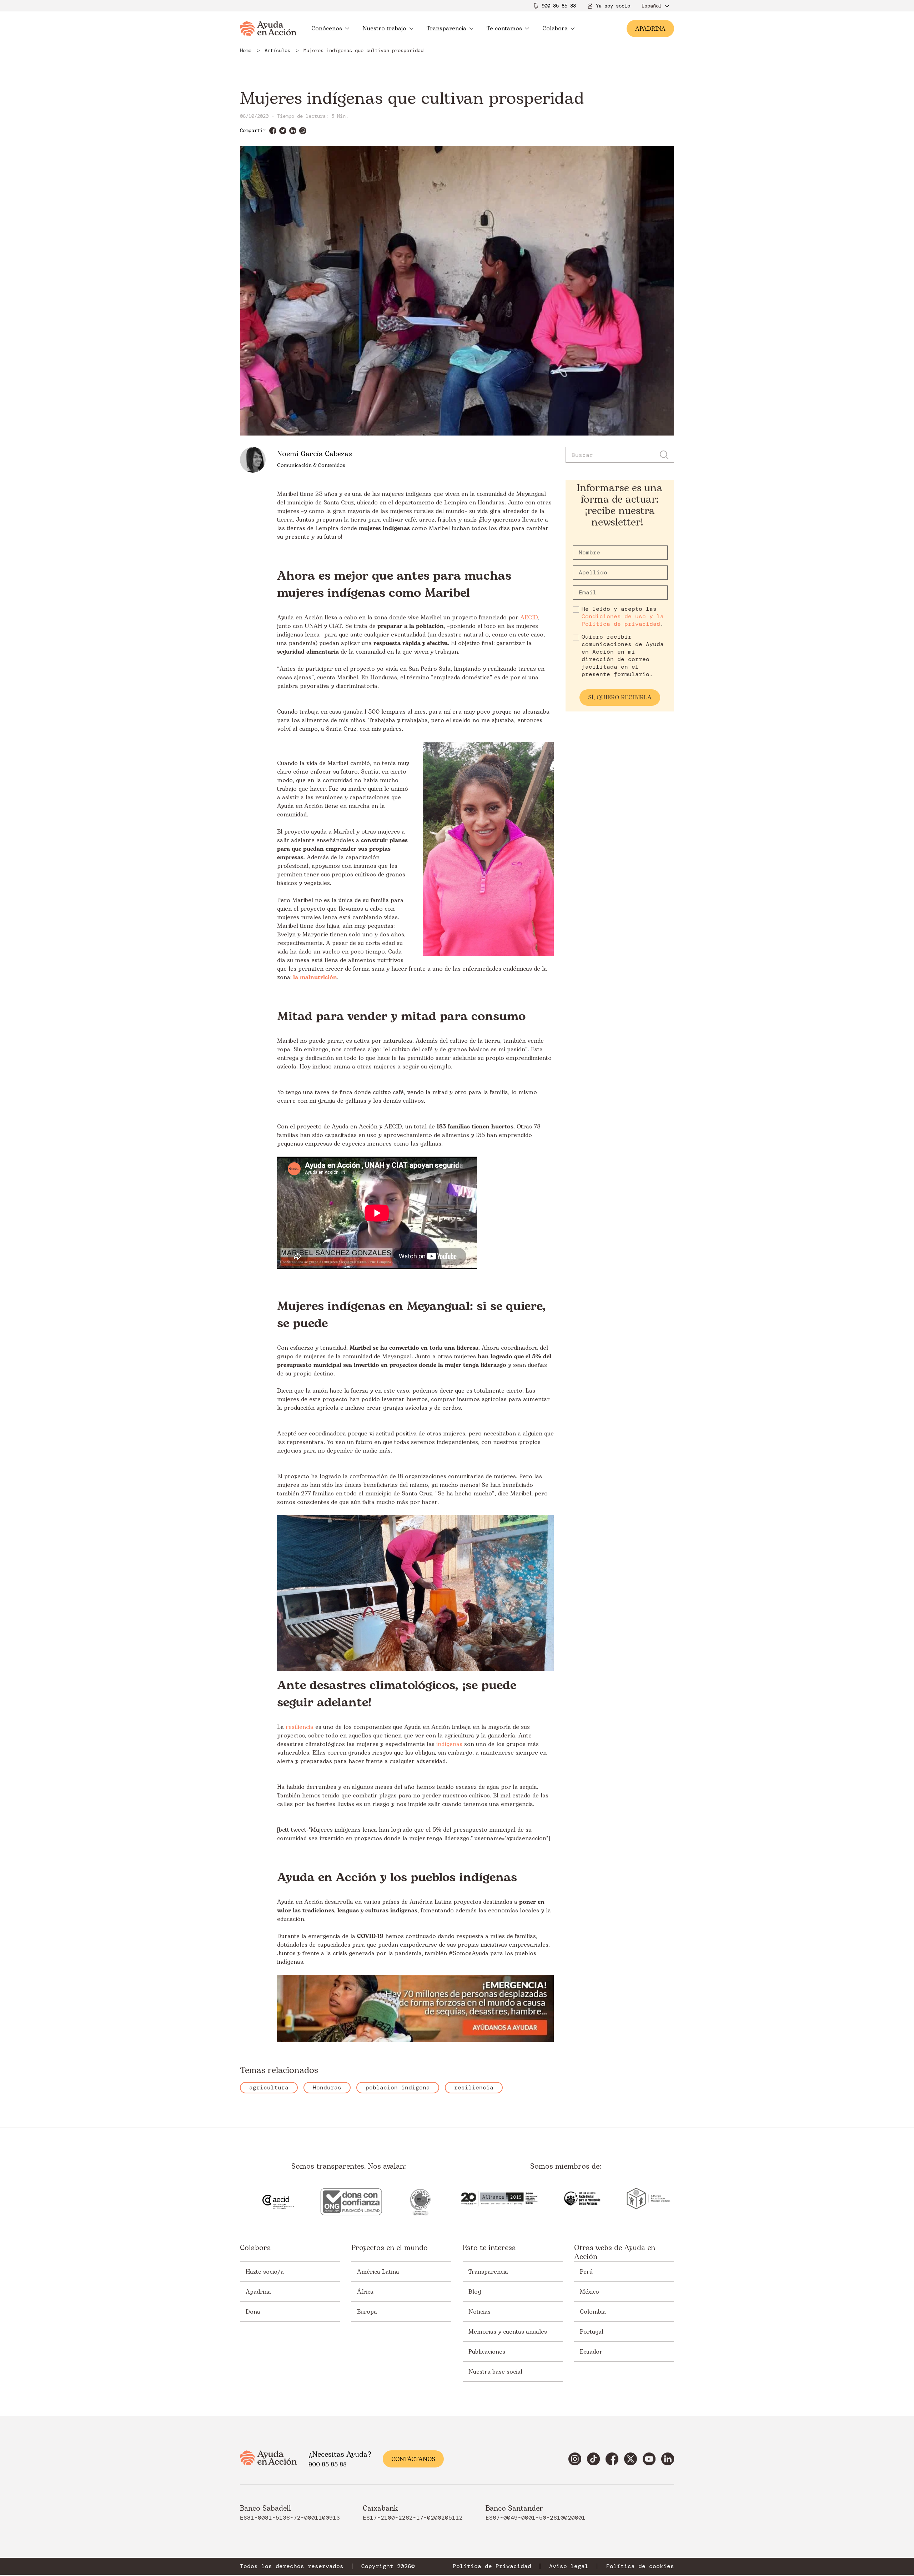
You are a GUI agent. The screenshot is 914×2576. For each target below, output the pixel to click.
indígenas (449, 1744)
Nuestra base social (495, 2372)
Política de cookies (640, 2566)
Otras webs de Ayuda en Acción (615, 2253)
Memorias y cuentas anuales (508, 2332)
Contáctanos (413, 2459)
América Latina (378, 2272)
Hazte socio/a (265, 2272)
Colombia (593, 2312)
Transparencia (446, 29)
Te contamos (504, 29)
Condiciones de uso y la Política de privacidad (623, 620)
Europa (367, 2312)
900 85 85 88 (559, 6)
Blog (475, 2292)
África (365, 2292)
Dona (253, 2312)
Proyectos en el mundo (390, 2248)
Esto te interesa (489, 2248)
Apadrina (258, 2292)
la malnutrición (315, 977)
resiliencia (300, 1727)
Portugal (592, 2332)
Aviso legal (569, 2566)
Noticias (479, 2312)
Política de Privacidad (492, 2566)
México (589, 2292)
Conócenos (327, 29)
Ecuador (591, 2352)
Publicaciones (487, 2352)
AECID (529, 618)
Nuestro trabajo (384, 29)
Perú (586, 2272)
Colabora (555, 29)
